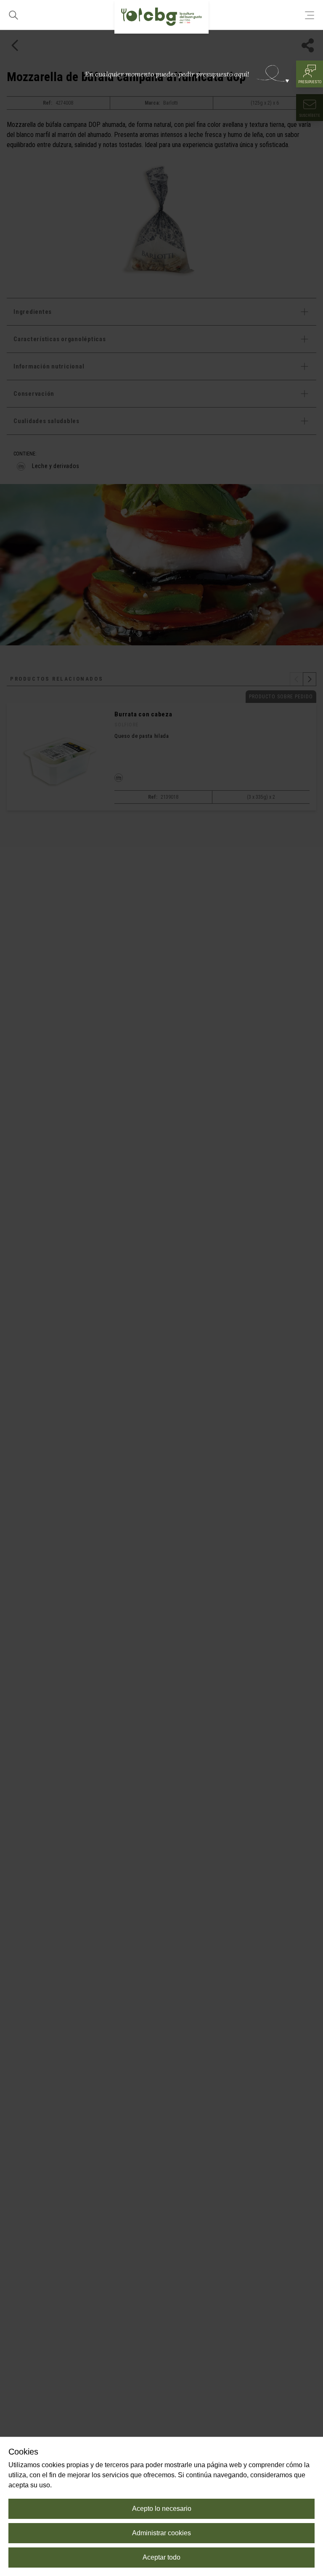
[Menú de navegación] (310, 15)
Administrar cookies (161, 2533)
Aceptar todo (161, 2557)
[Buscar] (13, 15)
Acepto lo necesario (162, 2509)
